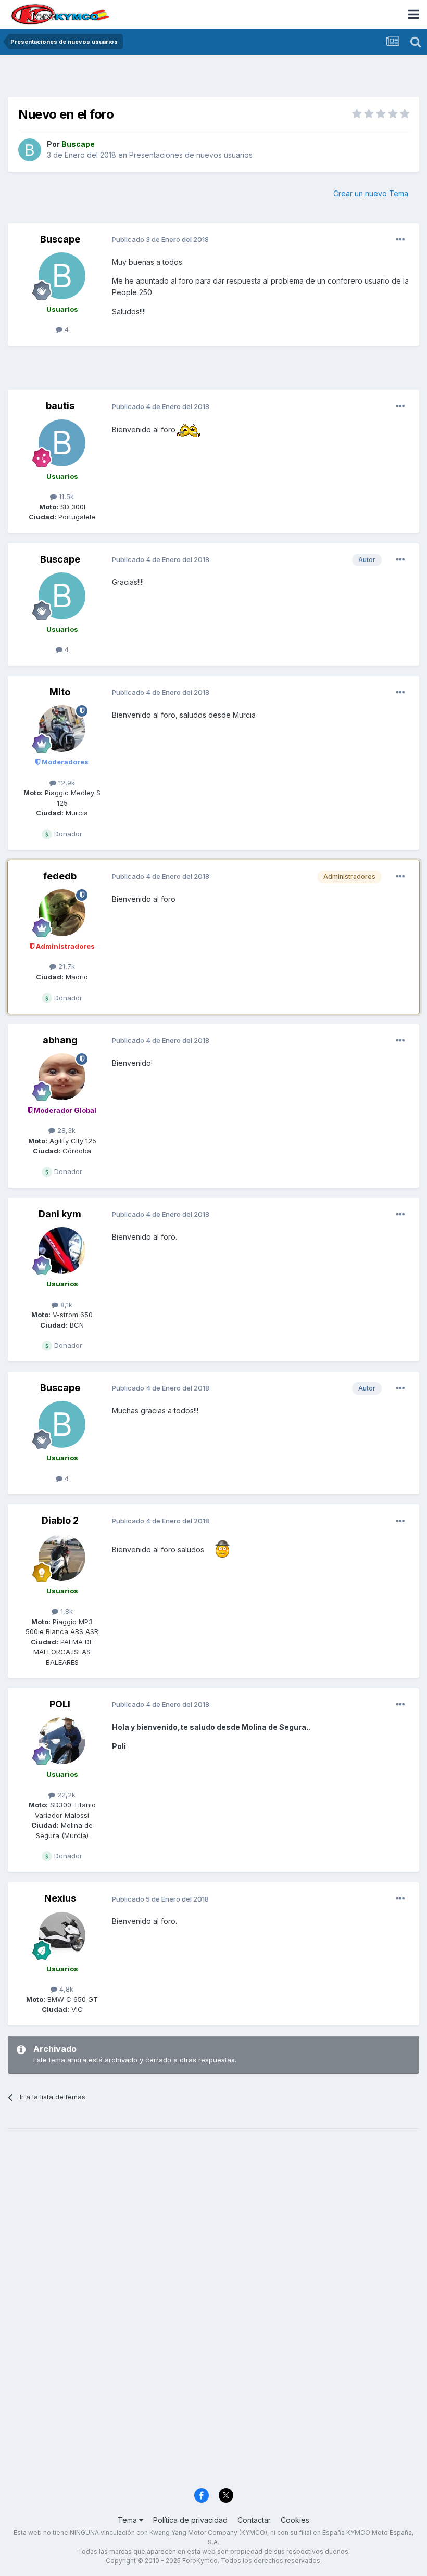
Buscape (60, 239)
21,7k (66, 966)
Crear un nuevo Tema (371, 193)
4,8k (65, 1989)
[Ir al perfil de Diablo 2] (62, 1558)
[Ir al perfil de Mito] (62, 729)
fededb (60, 876)
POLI (60, 1704)
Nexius (60, 1898)
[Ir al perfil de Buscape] (30, 150)
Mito (60, 692)
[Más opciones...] (400, 240)
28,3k (65, 1130)
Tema (128, 2520)
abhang (60, 1040)
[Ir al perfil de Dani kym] (62, 1251)
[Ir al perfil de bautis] (62, 443)
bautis (60, 406)
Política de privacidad (190, 2520)
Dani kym (60, 1214)
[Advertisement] (213, 78)
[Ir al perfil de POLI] (62, 1741)
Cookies (295, 2520)
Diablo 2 (60, 1520)
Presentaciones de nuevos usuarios (191, 155)
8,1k (65, 1305)
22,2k (65, 1795)
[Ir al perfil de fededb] (62, 913)
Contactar (254, 2520)
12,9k (66, 783)
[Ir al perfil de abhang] (62, 1077)
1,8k (66, 1611)
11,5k (65, 496)
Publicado (160, 239)
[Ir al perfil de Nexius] (62, 1935)
